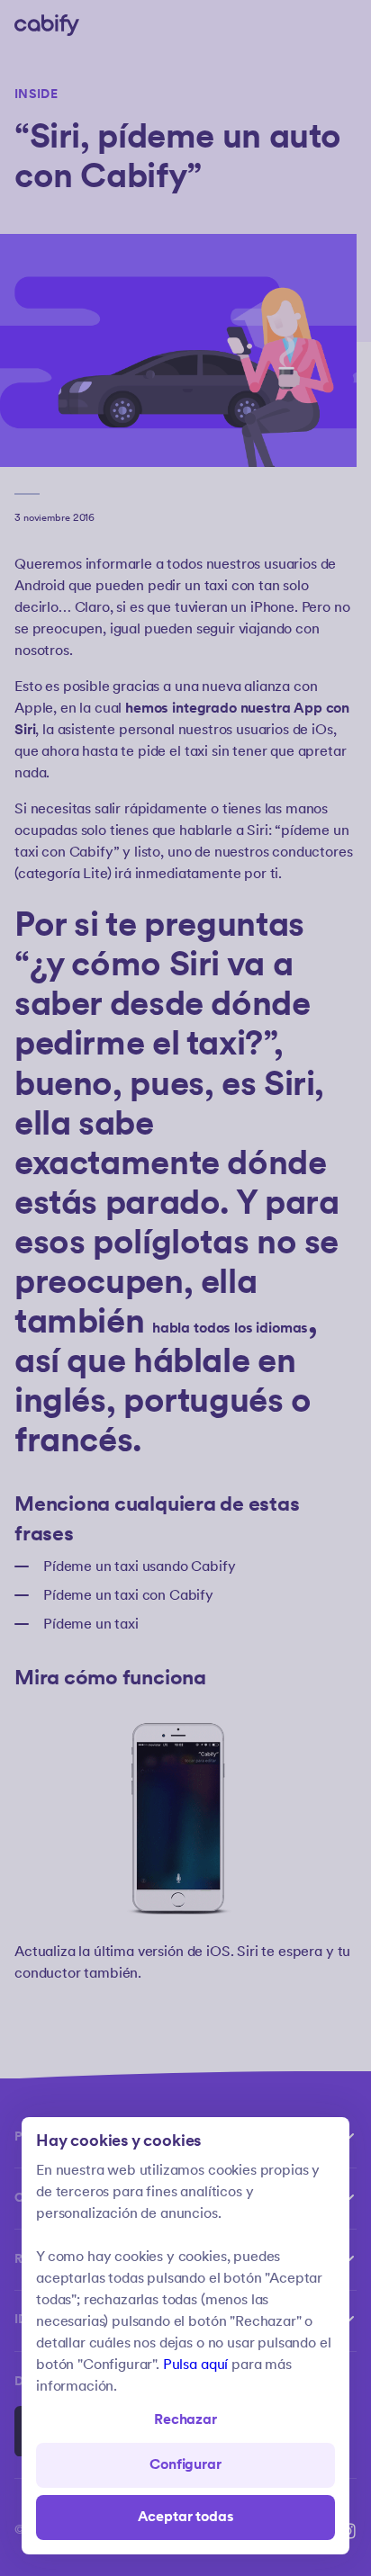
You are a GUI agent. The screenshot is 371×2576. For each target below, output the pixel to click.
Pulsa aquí (195, 2365)
